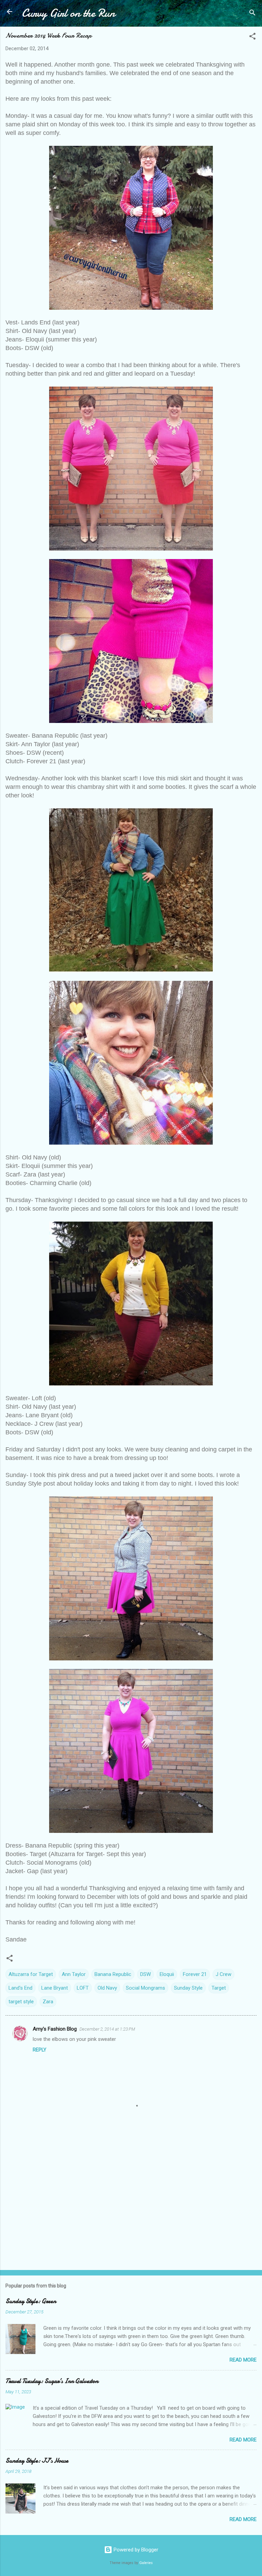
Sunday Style (188, 1988)
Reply (40, 2050)
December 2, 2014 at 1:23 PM (107, 2029)
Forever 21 (195, 1974)
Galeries (146, 2563)
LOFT (83, 1988)
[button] (252, 37)
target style (21, 2002)
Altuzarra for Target (31, 1974)
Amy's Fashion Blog (55, 2029)
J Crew (223, 1974)
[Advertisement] (131, 2211)
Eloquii (167, 1974)
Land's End (20, 1988)
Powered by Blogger (135, 2550)
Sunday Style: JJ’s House (37, 2461)
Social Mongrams (145, 1988)
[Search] (252, 14)
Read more (243, 2360)
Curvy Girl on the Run (68, 13)
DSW (145, 1974)
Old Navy (107, 1988)
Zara (48, 2002)
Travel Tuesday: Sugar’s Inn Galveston (52, 2381)
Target (219, 1988)
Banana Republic (113, 1974)
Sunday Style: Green (31, 2301)
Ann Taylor (74, 1974)
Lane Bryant (55, 1988)
